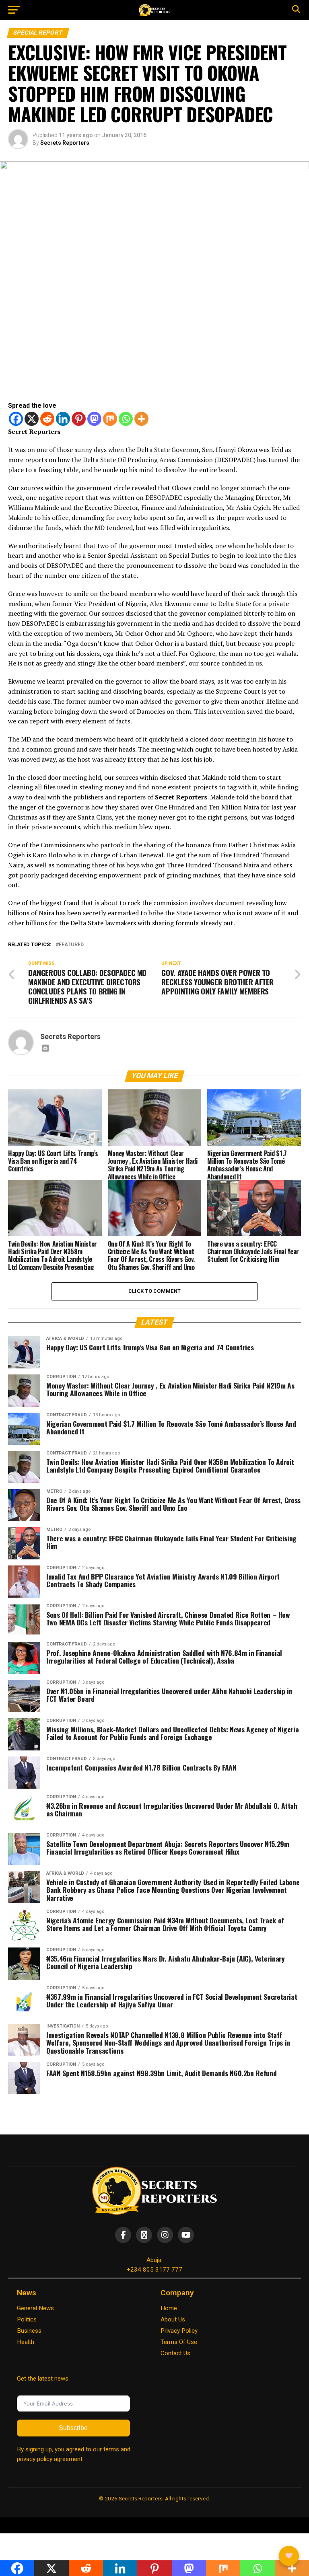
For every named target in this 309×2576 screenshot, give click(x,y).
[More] (141, 419)
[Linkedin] (63, 419)
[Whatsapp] (126, 419)
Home (169, 2308)
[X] (32, 419)
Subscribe (73, 2428)
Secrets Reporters (65, 143)
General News (35, 2308)
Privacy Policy (179, 2331)
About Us (173, 2319)
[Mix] (110, 419)
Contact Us (175, 2353)
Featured (71, 945)
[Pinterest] (79, 419)
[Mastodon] (94, 419)
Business (29, 2331)
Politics (27, 2319)
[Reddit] (47, 419)
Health (26, 2342)
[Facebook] (16, 419)
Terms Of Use (179, 2342)
